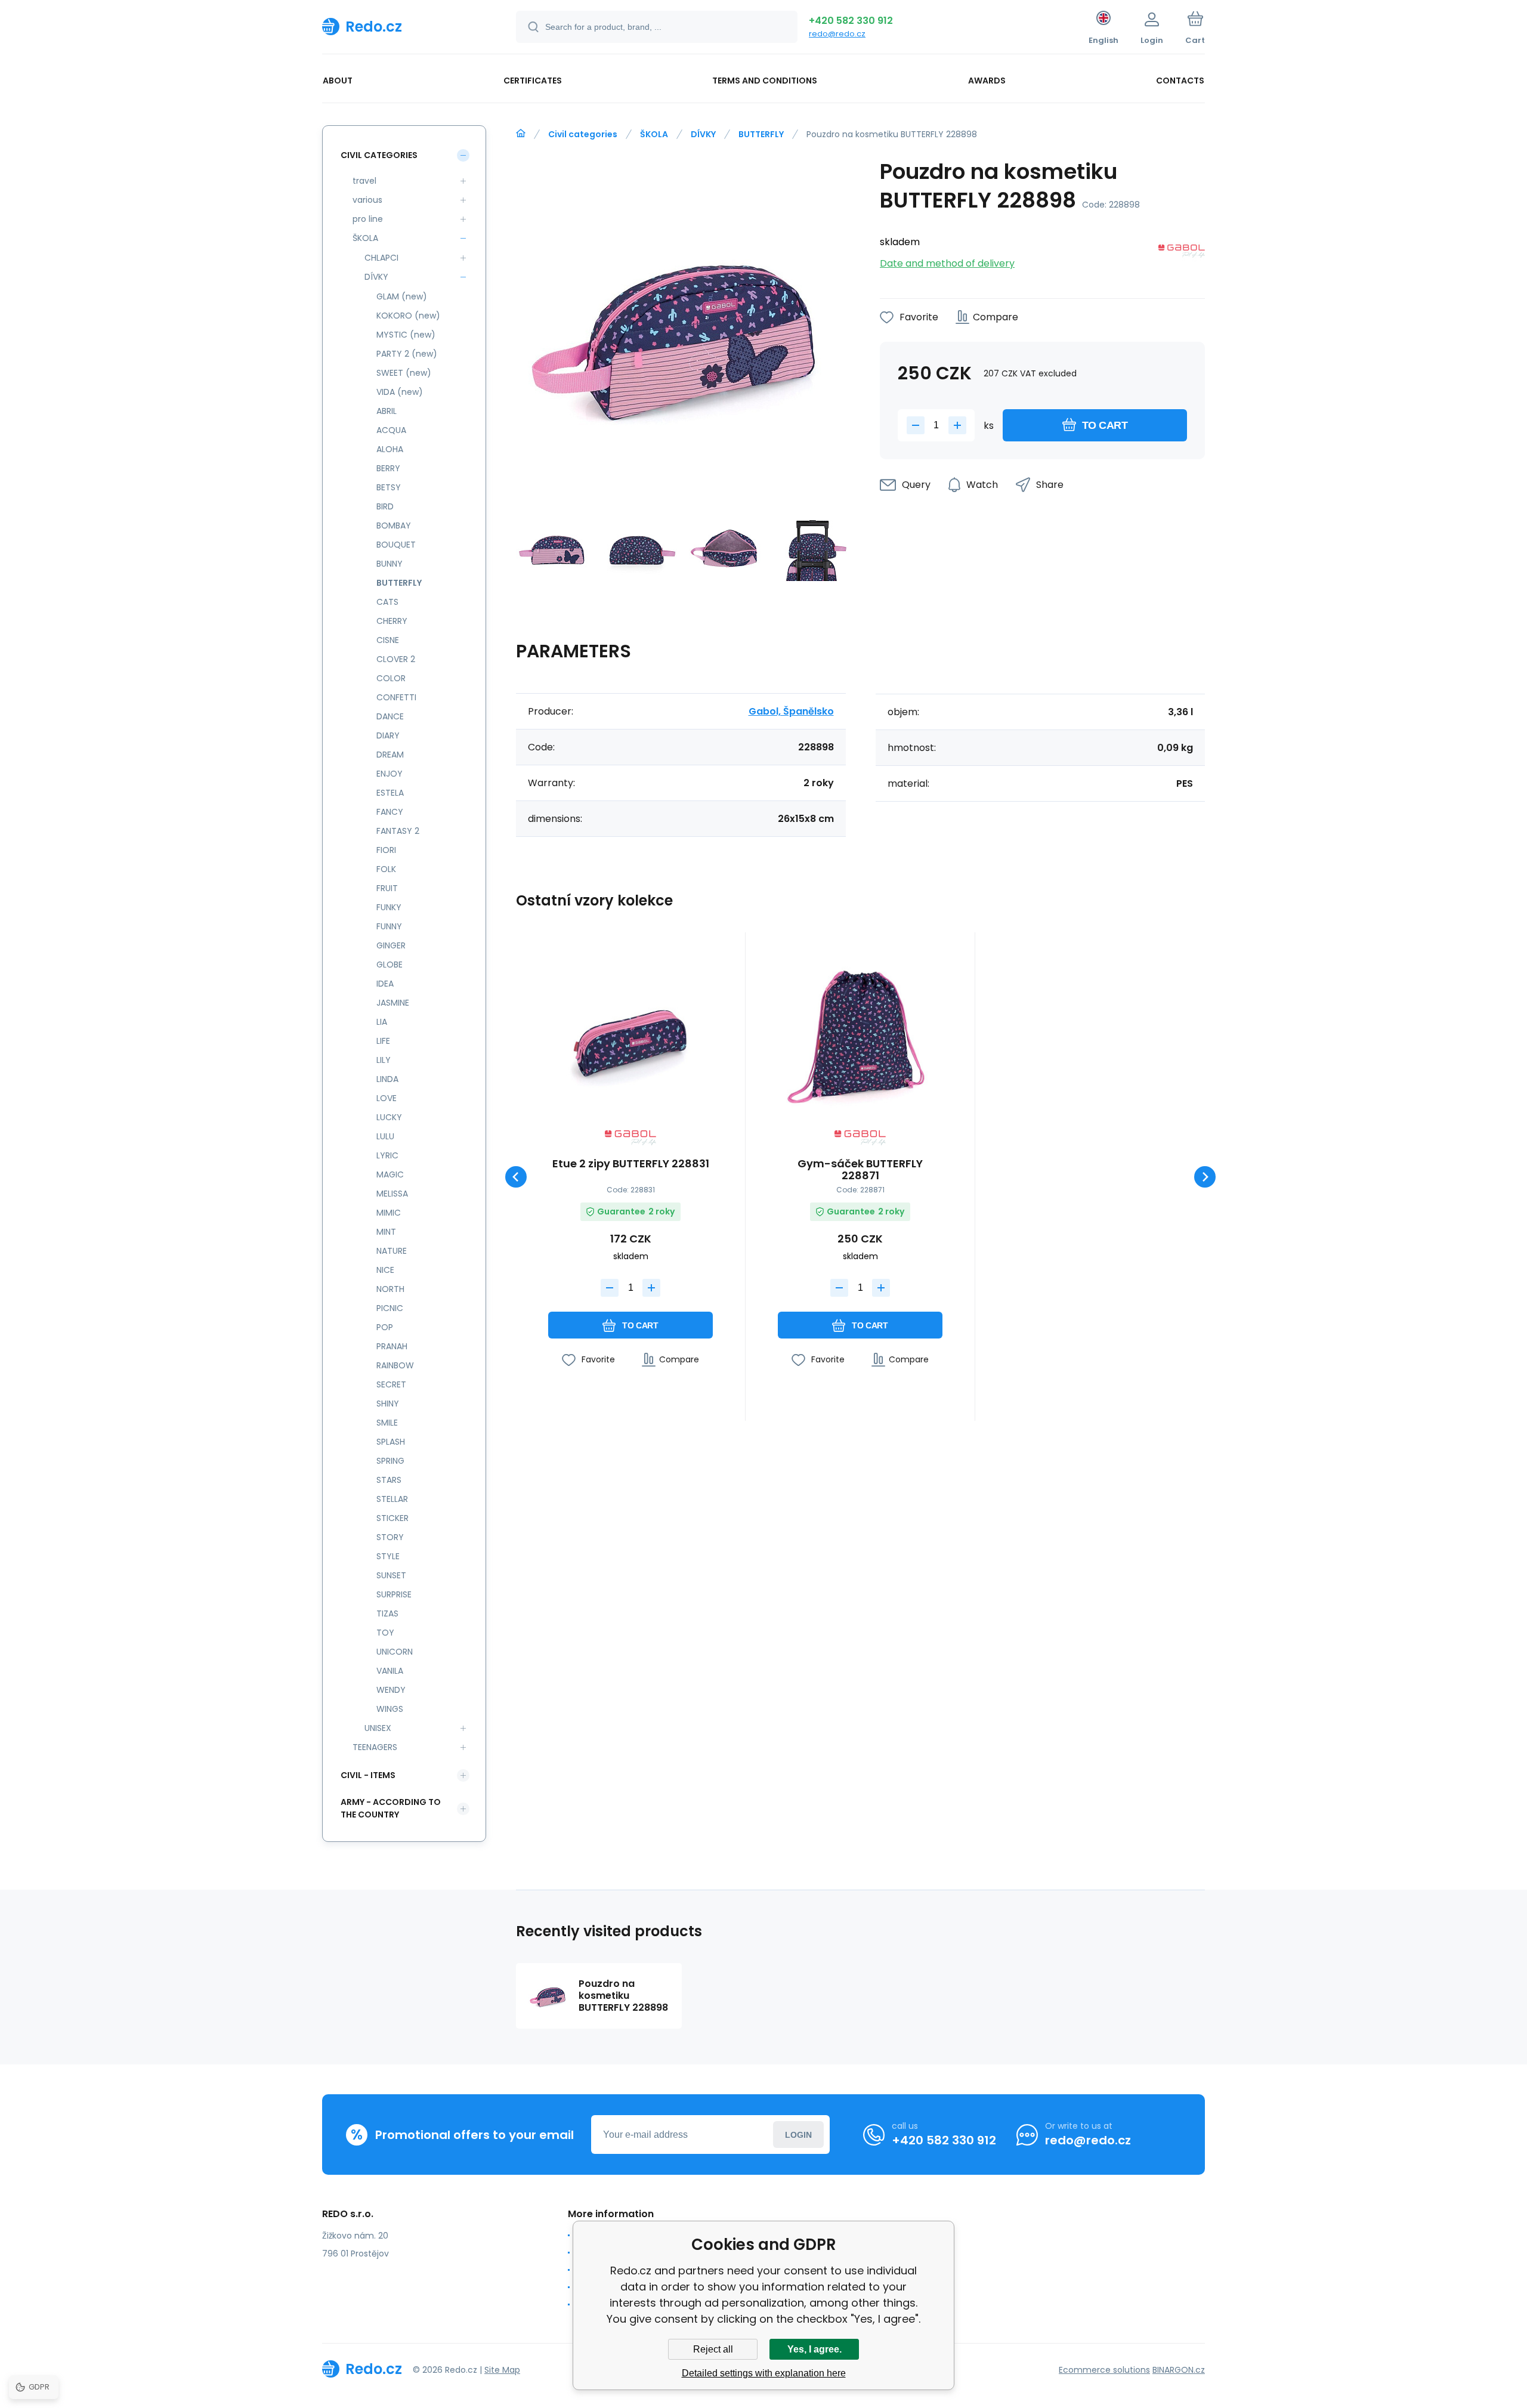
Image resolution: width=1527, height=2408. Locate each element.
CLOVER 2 (396, 659)
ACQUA (391, 430)
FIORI (386, 850)
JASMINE (393, 1003)
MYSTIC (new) (406, 335)
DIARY (388, 735)
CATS (387, 602)
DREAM (390, 755)
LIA (382, 1022)
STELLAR (392, 1499)
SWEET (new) (404, 373)
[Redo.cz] (521, 134)
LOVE (387, 1098)
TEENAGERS (375, 1747)
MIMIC (389, 1213)
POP (385, 1327)
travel (364, 181)
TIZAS (387, 1613)
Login (798, 2135)
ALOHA (390, 449)
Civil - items (368, 1775)
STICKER (392, 1518)
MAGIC (390, 1174)
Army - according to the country (391, 1808)
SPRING (390, 1461)
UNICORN (395, 1652)
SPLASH (391, 1442)
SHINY (388, 1404)
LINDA (387, 1079)
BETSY (389, 487)
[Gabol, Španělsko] (1182, 253)
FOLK (386, 869)
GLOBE (390, 965)
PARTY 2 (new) (407, 354)
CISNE (388, 640)
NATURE (392, 1251)
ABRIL (387, 411)
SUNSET (391, 1575)
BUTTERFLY (761, 134)
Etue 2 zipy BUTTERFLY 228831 (631, 1164)
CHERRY (392, 621)
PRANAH (392, 1346)
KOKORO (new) (408, 316)
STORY (390, 1537)
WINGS (390, 1709)
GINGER (391, 945)
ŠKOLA (654, 134)
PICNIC (390, 1308)
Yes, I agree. (814, 2349)
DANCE (390, 716)
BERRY (388, 468)
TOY (385, 1633)
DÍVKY (703, 134)
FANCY (390, 812)
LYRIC (387, 1155)
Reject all (713, 2349)
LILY (384, 1060)
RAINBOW (395, 1365)
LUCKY (389, 1117)
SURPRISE (394, 1594)
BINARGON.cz (1179, 2370)
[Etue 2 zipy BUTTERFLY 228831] (630, 1035)
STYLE (388, 1556)
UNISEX (378, 1728)
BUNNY (390, 564)
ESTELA (390, 793)
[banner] (404, 26)
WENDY (391, 1690)
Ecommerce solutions (1104, 2370)
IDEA (385, 984)
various (367, 200)
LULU (385, 1136)
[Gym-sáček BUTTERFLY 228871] (860, 1035)
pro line (368, 219)
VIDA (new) (400, 392)
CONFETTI (396, 697)
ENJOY (390, 774)
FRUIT (387, 888)
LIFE (383, 1041)
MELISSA (392, 1194)
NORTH (390, 1289)
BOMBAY (394, 526)
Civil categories (583, 134)
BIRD (385, 506)
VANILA (390, 1671)
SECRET (391, 1384)
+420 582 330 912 (851, 21)
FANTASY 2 (398, 831)
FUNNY (389, 926)
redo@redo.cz (837, 34)
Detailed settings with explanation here (764, 2373)
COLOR (391, 678)
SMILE (387, 1423)
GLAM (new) (402, 296)
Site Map (502, 2370)
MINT (386, 1232)
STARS (389, 1480)
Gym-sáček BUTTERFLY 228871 (860, 1170)
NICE (385, 1270)
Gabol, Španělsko (791, 711)
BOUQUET (396, 545)
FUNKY (389, 907)
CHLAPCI (381, 258)
